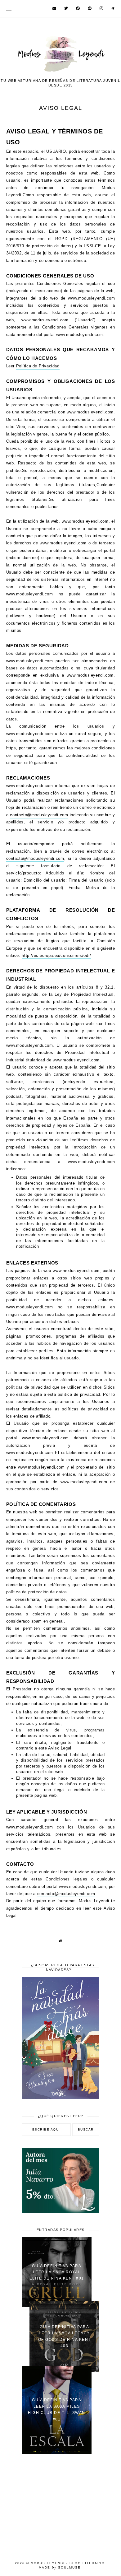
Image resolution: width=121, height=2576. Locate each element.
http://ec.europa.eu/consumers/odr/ (56, 955)
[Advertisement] (60, 2504)
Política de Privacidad (38, 366)
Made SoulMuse (60, 2567)
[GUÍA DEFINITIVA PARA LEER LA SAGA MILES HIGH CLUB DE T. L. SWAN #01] (57, 2452)
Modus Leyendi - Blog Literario (68, 2563)
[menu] (9, 9)
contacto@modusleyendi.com (39, 815)
